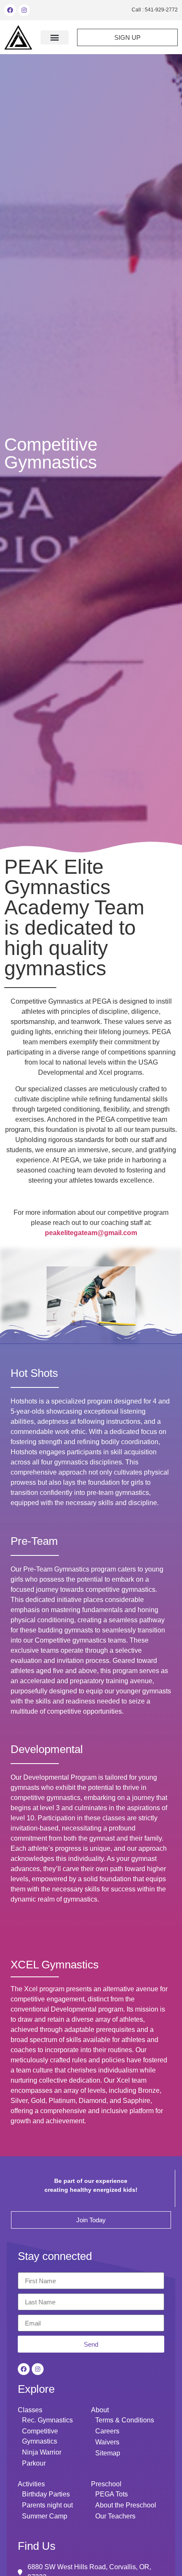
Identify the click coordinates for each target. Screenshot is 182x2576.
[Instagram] (24, 10)
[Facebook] (10, 10)
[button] (55, 37)
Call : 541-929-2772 (155, 10)
